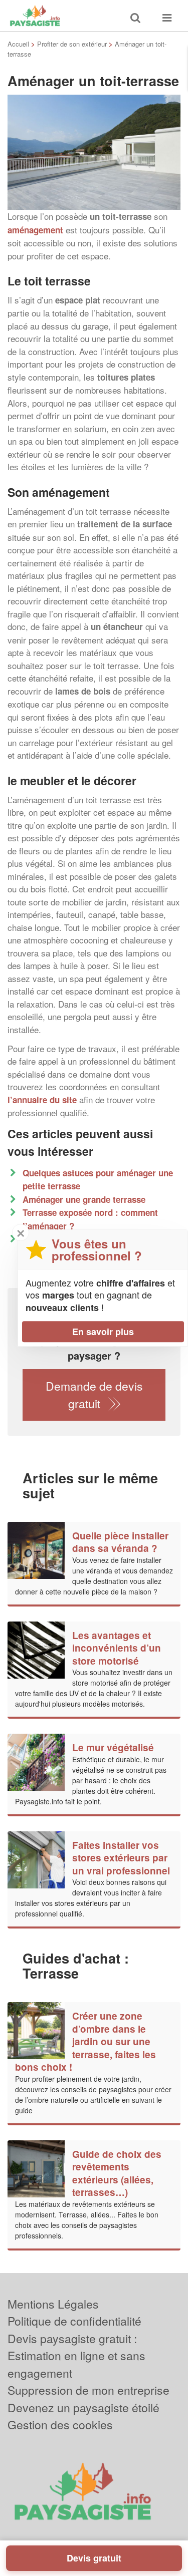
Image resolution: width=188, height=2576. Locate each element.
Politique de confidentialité (74, 2321)
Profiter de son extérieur (72, 44)
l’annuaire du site (42, 1100)
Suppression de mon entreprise (88, 2390)
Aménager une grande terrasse (84, 1199)
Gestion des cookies (60, 2425)
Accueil (18, 44)
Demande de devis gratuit (94, 1395)
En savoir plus (103, 1332)
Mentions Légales (53, 2304)
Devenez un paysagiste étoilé (83, 2407)
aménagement (35, 230)
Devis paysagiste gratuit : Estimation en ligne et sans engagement (76, 2356)
